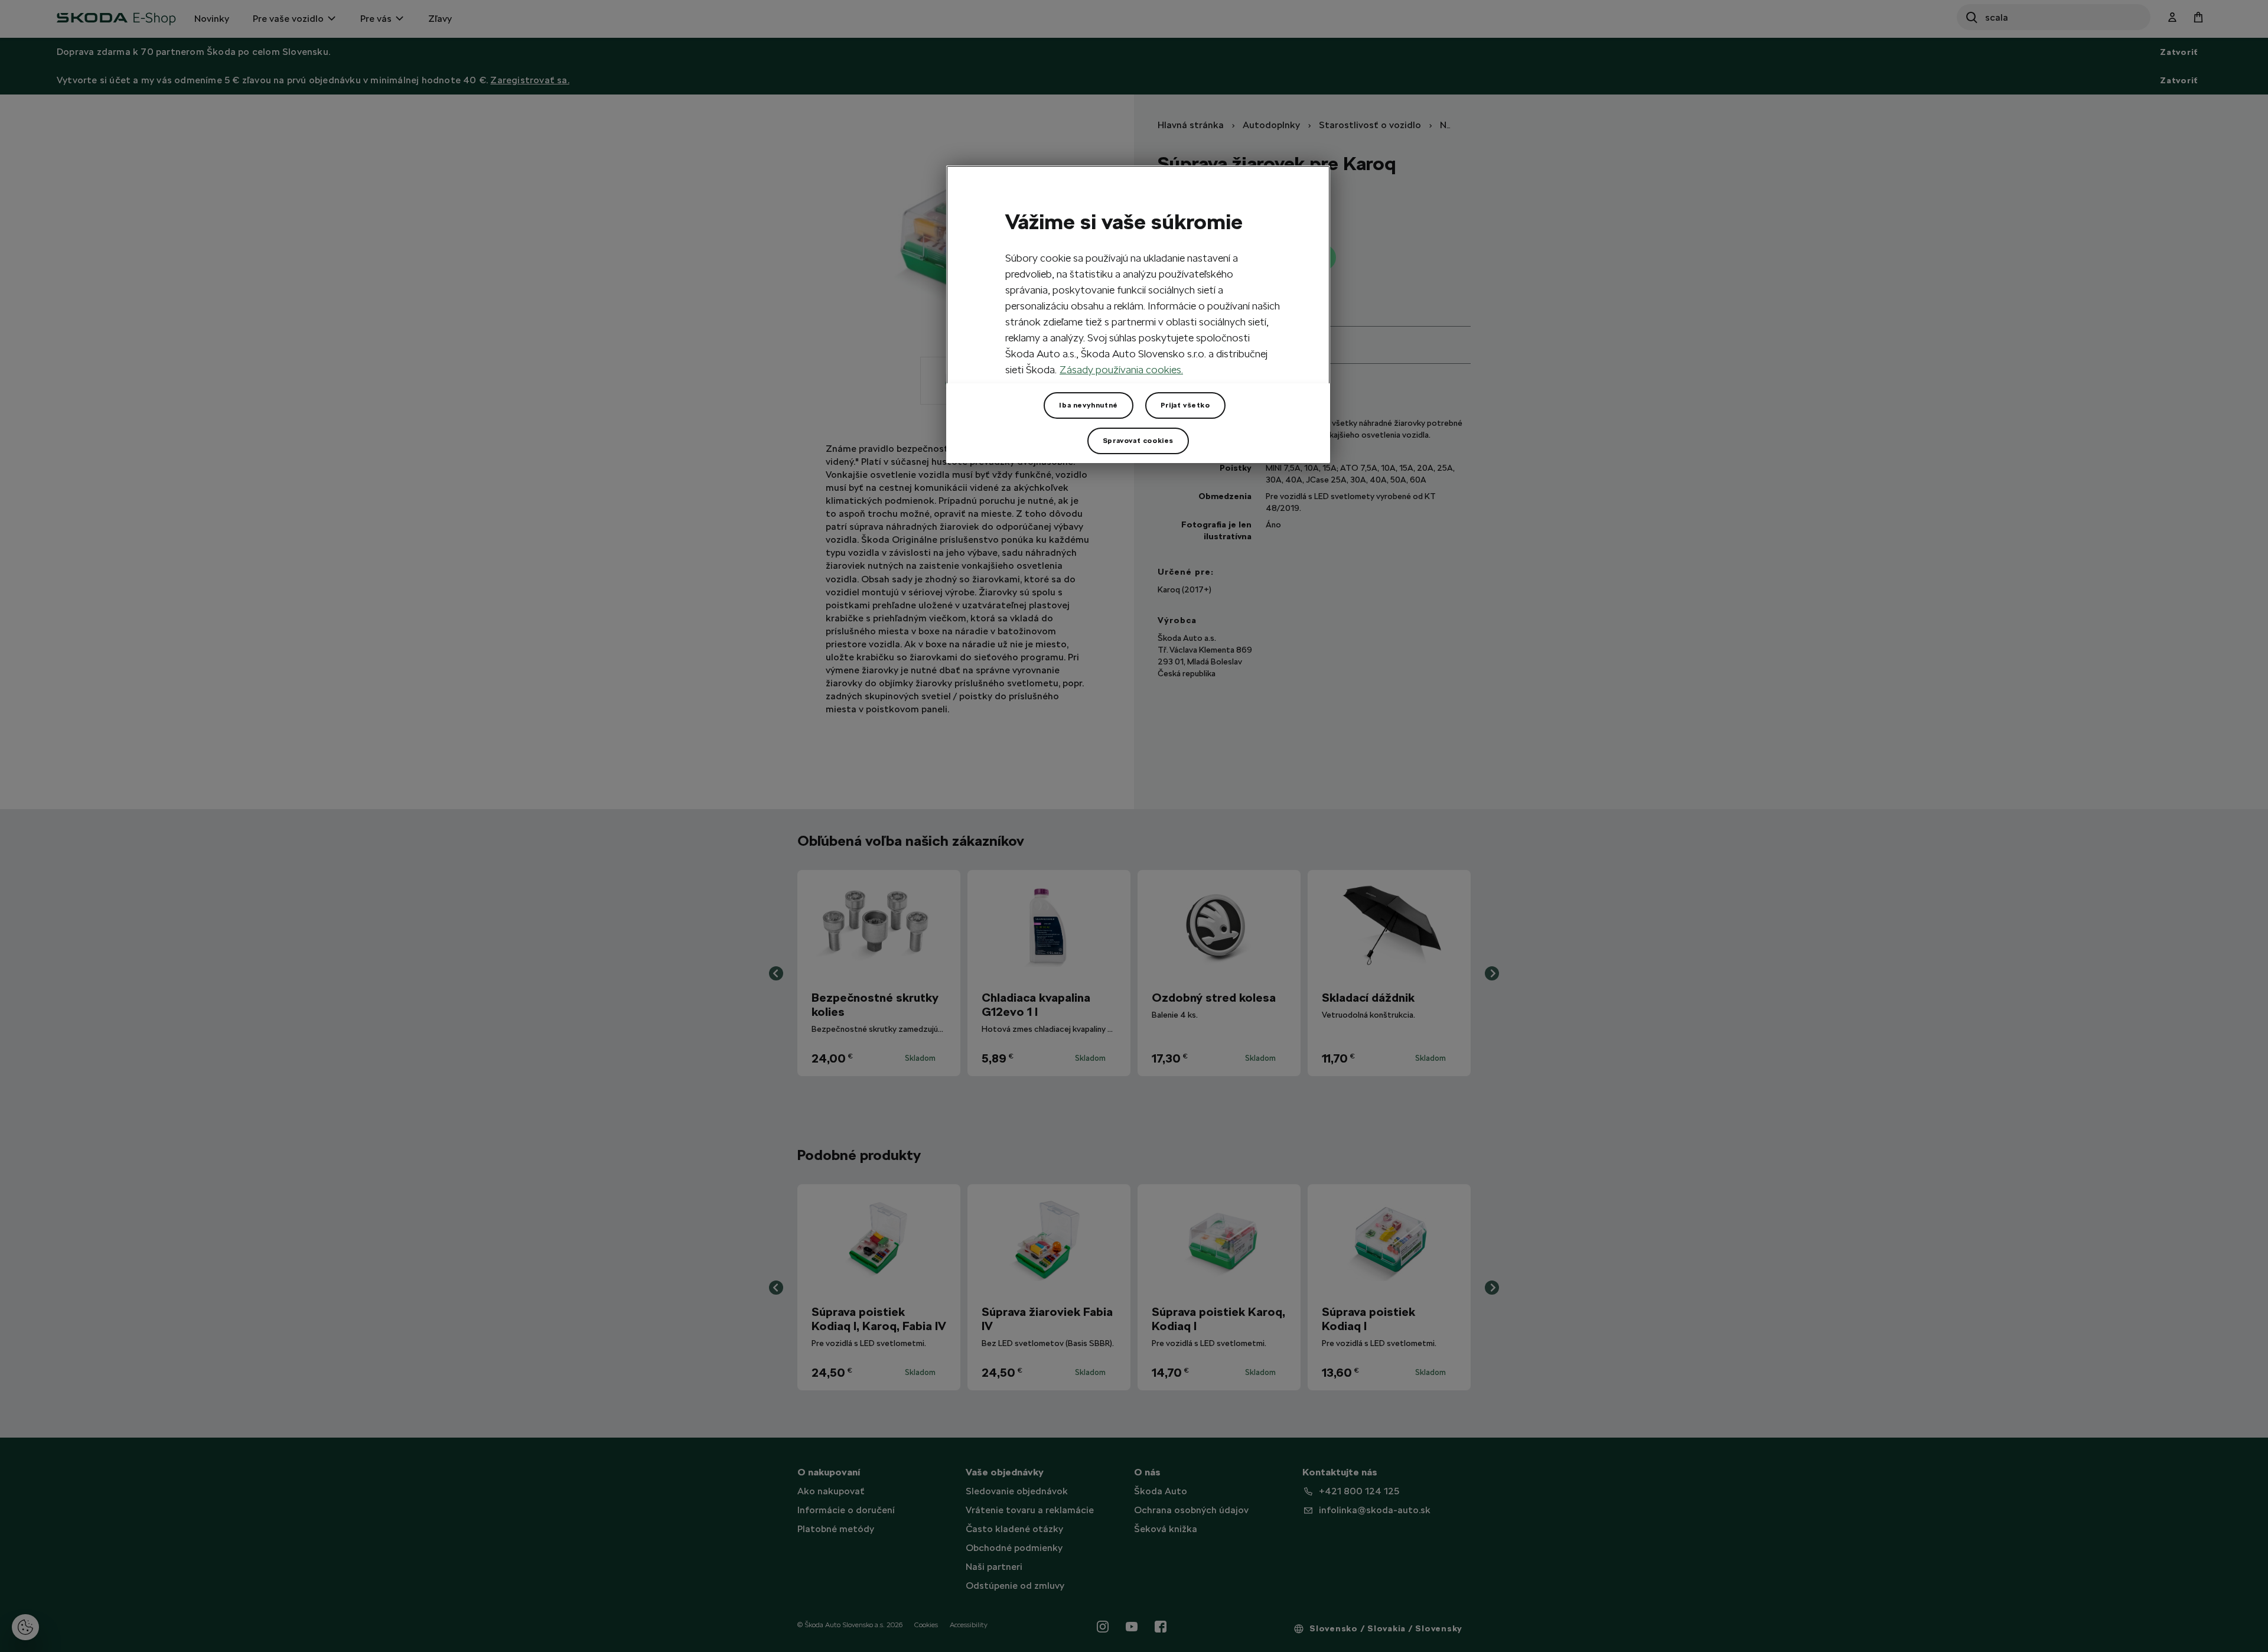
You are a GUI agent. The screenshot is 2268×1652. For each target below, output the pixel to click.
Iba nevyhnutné (1088, 405)
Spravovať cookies (1138, 441)
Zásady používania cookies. (1121, 369)
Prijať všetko (1185, 405)
